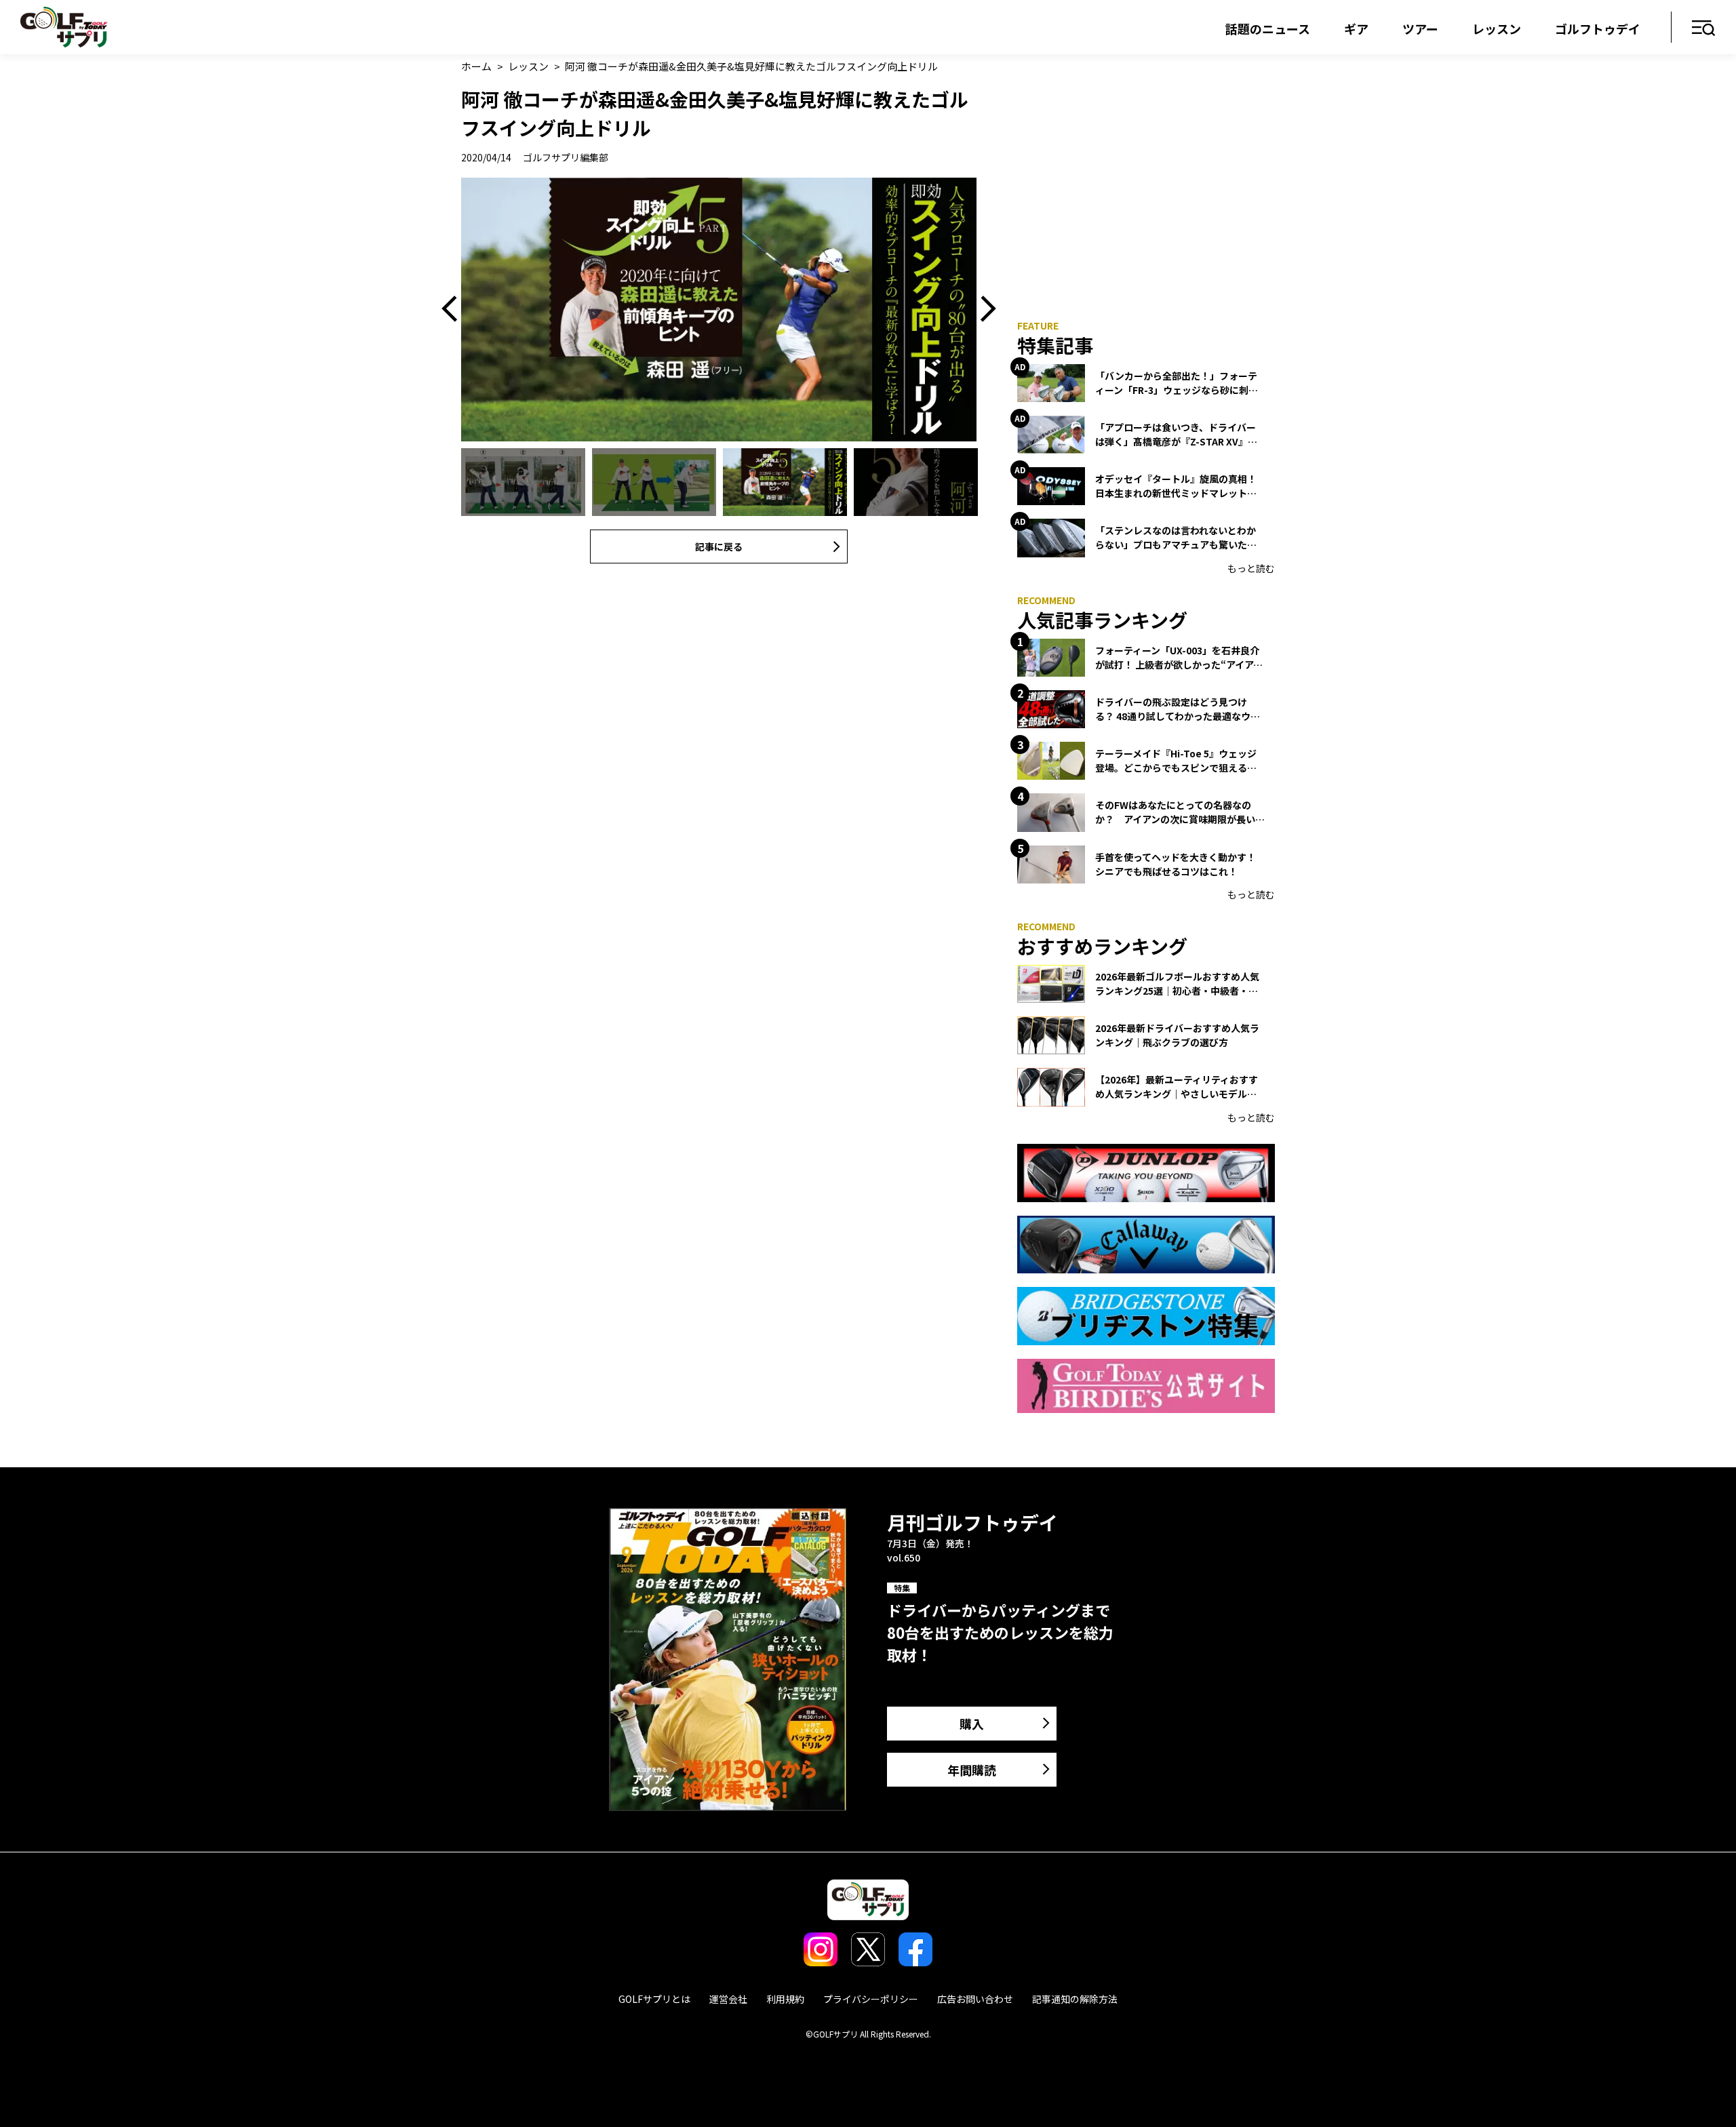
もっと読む (1251, 568)
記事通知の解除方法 (1075, 1999)
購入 (972, 1724)
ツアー (1420, 28)
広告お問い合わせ (975, 1999)
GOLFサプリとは (654, 1999)
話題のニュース (1268, 28)
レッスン (1497, 28)
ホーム (476, 66)
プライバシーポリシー (871, 1999)
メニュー (1704, 29)
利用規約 (785, 1999)
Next (983, 310)
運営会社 (728, 1999)
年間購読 (972, 1770)
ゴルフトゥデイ (1598, 28)
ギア (1356, 28)
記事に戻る (719, 546)
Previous (454, 310)
